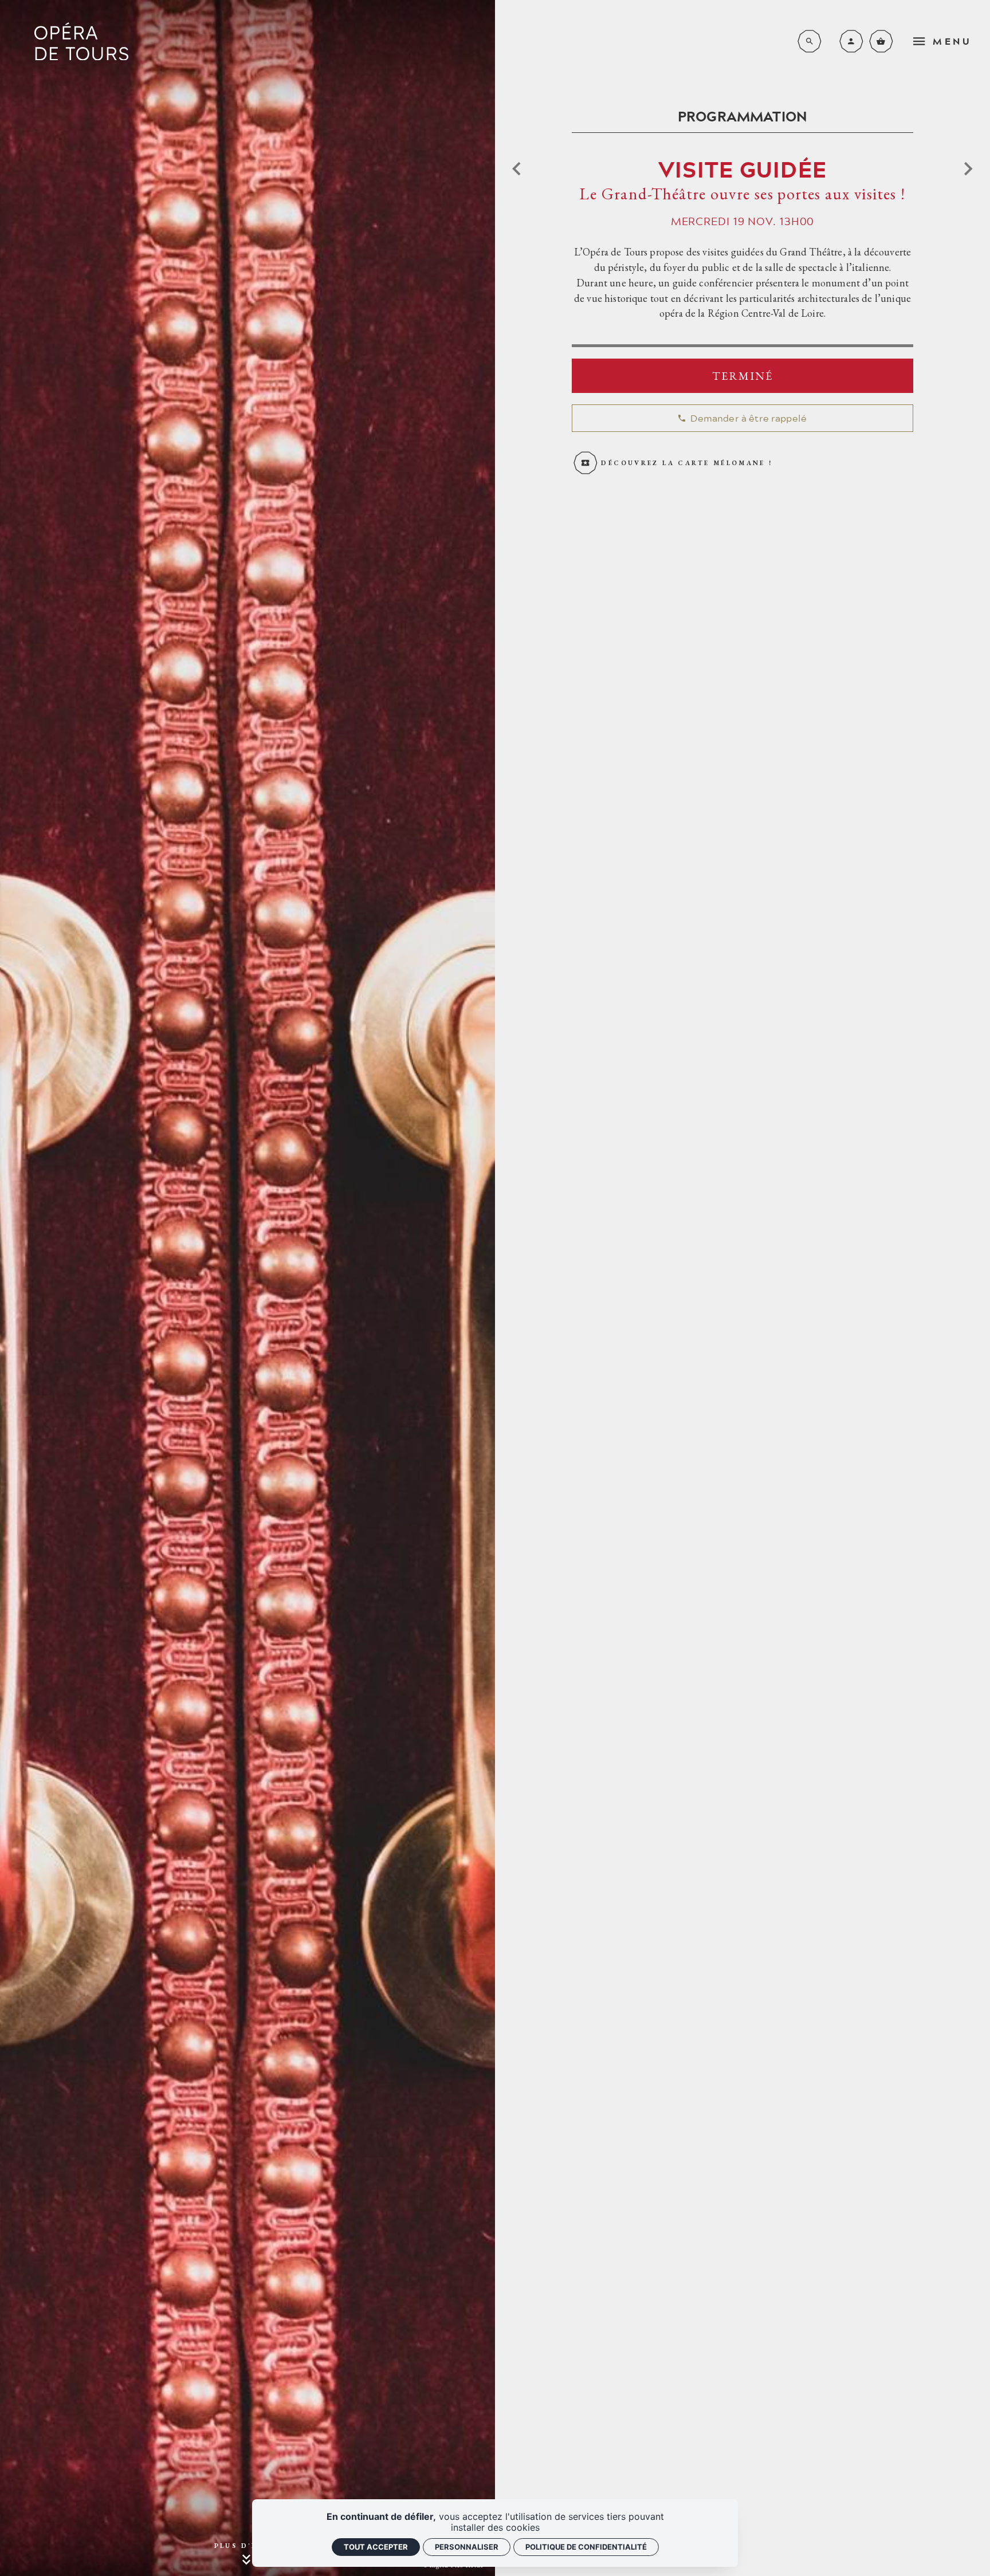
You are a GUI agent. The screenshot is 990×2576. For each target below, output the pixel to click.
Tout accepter (376, 2547)
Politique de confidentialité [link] (586, 2547)
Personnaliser (467, 2547)
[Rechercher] (810, 41)
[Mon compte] (851, 41)
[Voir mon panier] (881, 41)
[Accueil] (81, 42)
